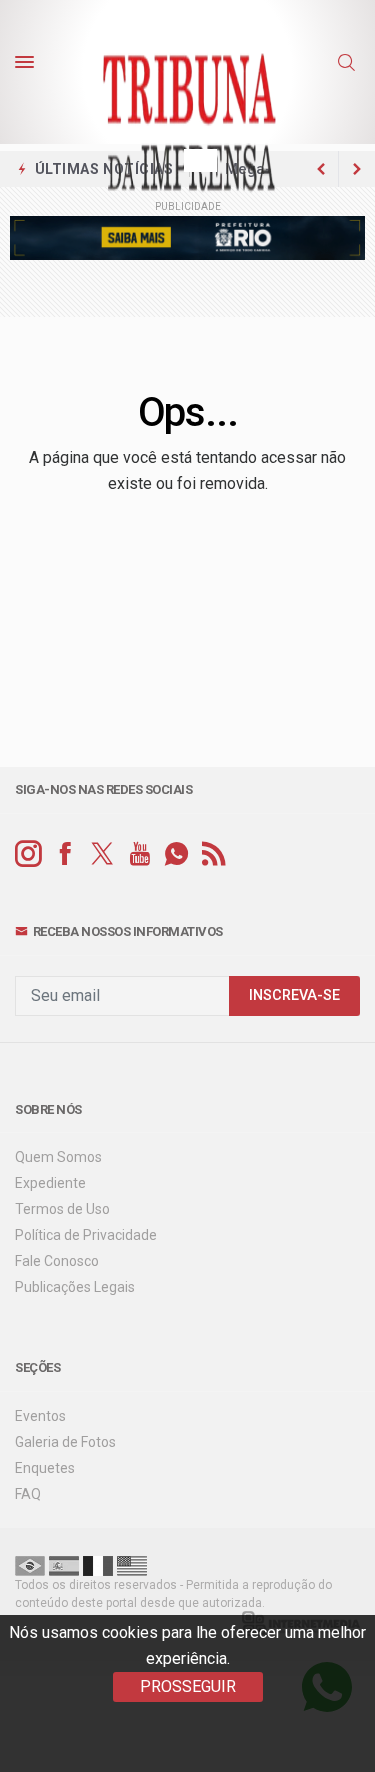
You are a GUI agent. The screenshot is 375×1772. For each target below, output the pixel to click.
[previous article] (357, 169)
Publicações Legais (75, 1287)
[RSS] (213, 854)
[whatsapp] (176, 854)
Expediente (50, 1183)
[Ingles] (132, 1565)
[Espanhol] (64, 1565)
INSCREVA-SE (294, 995)
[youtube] (139, 854)
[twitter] (102, 854)
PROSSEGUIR (188, 1686)
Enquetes (45, 1468)
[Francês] (98, 1565)
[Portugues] (30, 1565)
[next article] (321, 169)
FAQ (28, 1494)
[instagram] (28, 854)
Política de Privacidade (86, 1235)
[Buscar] (349, 63)
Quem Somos (58, 1157)
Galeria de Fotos (65, 1442)
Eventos (40, 1416)
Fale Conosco (57, 1261)
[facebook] (65, 854)
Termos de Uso (62, 1209)
